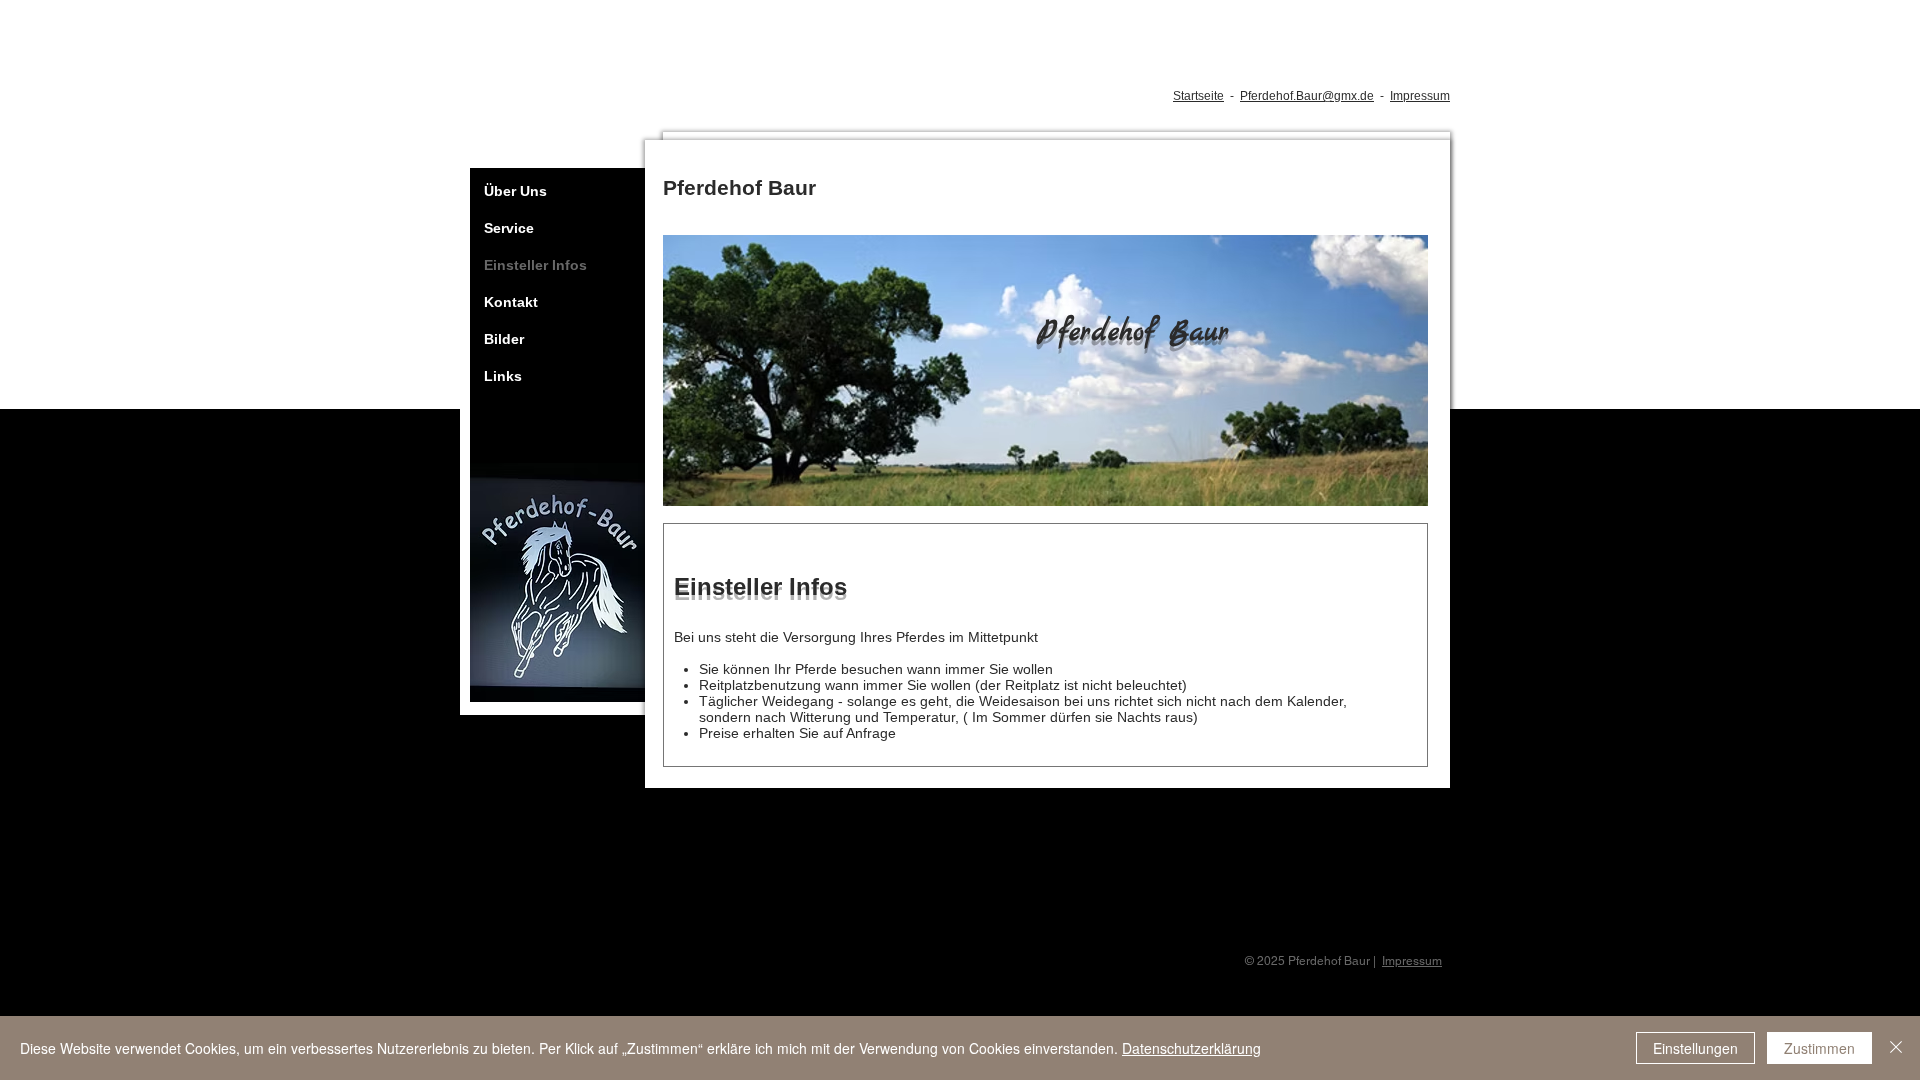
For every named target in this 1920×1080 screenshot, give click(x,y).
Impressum (1420, 96)
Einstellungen (1695, 1048)
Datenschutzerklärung (1191, 1048)
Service (509, 228)
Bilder (504, 339)
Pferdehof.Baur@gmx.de (1307, 96)
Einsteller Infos (535, 265)
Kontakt (511, 302)
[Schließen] (1896, 1048)
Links (503, 376)
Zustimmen (1819, 1048)
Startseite (1198, 96)
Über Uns (515, 191)
